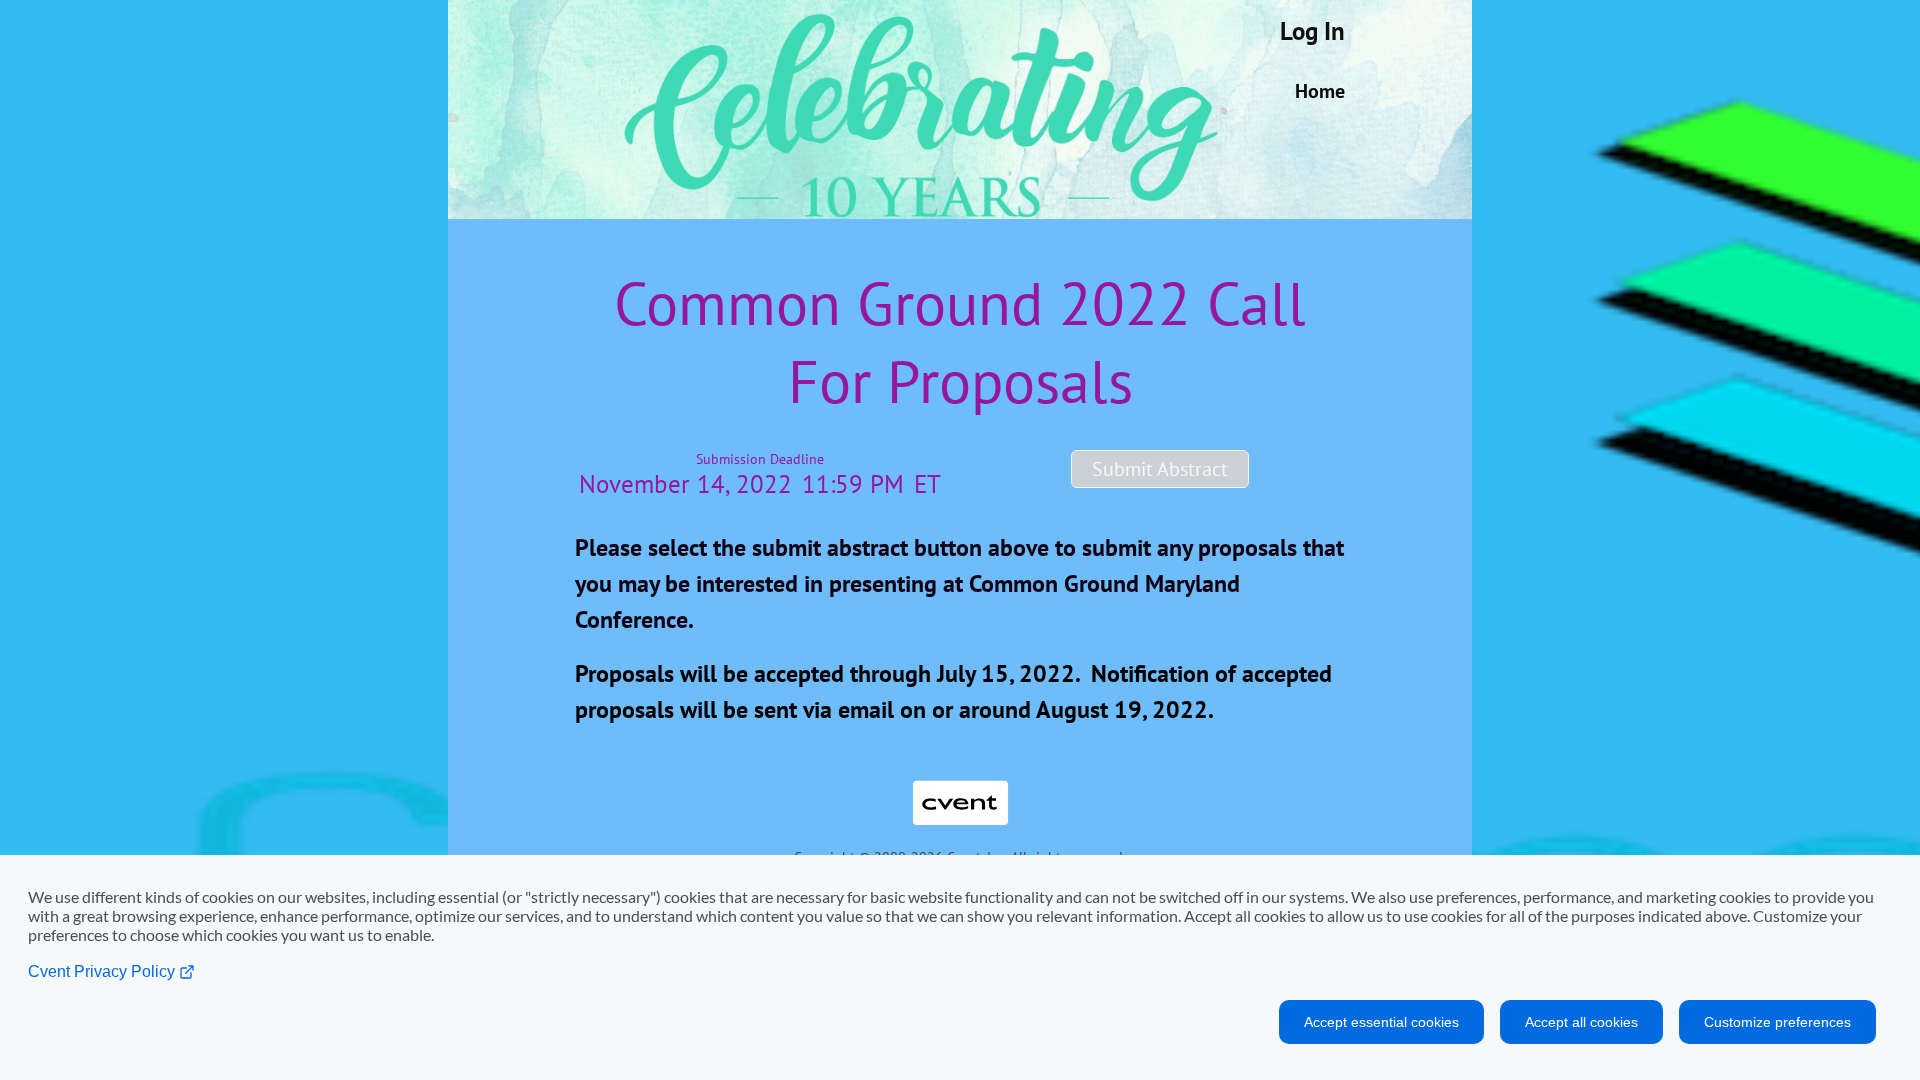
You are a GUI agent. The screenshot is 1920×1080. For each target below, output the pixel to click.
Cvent (960, 787)
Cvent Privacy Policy (103, 971)
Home (1320, 91)
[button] (1160, 469)
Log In (1312, 31)
